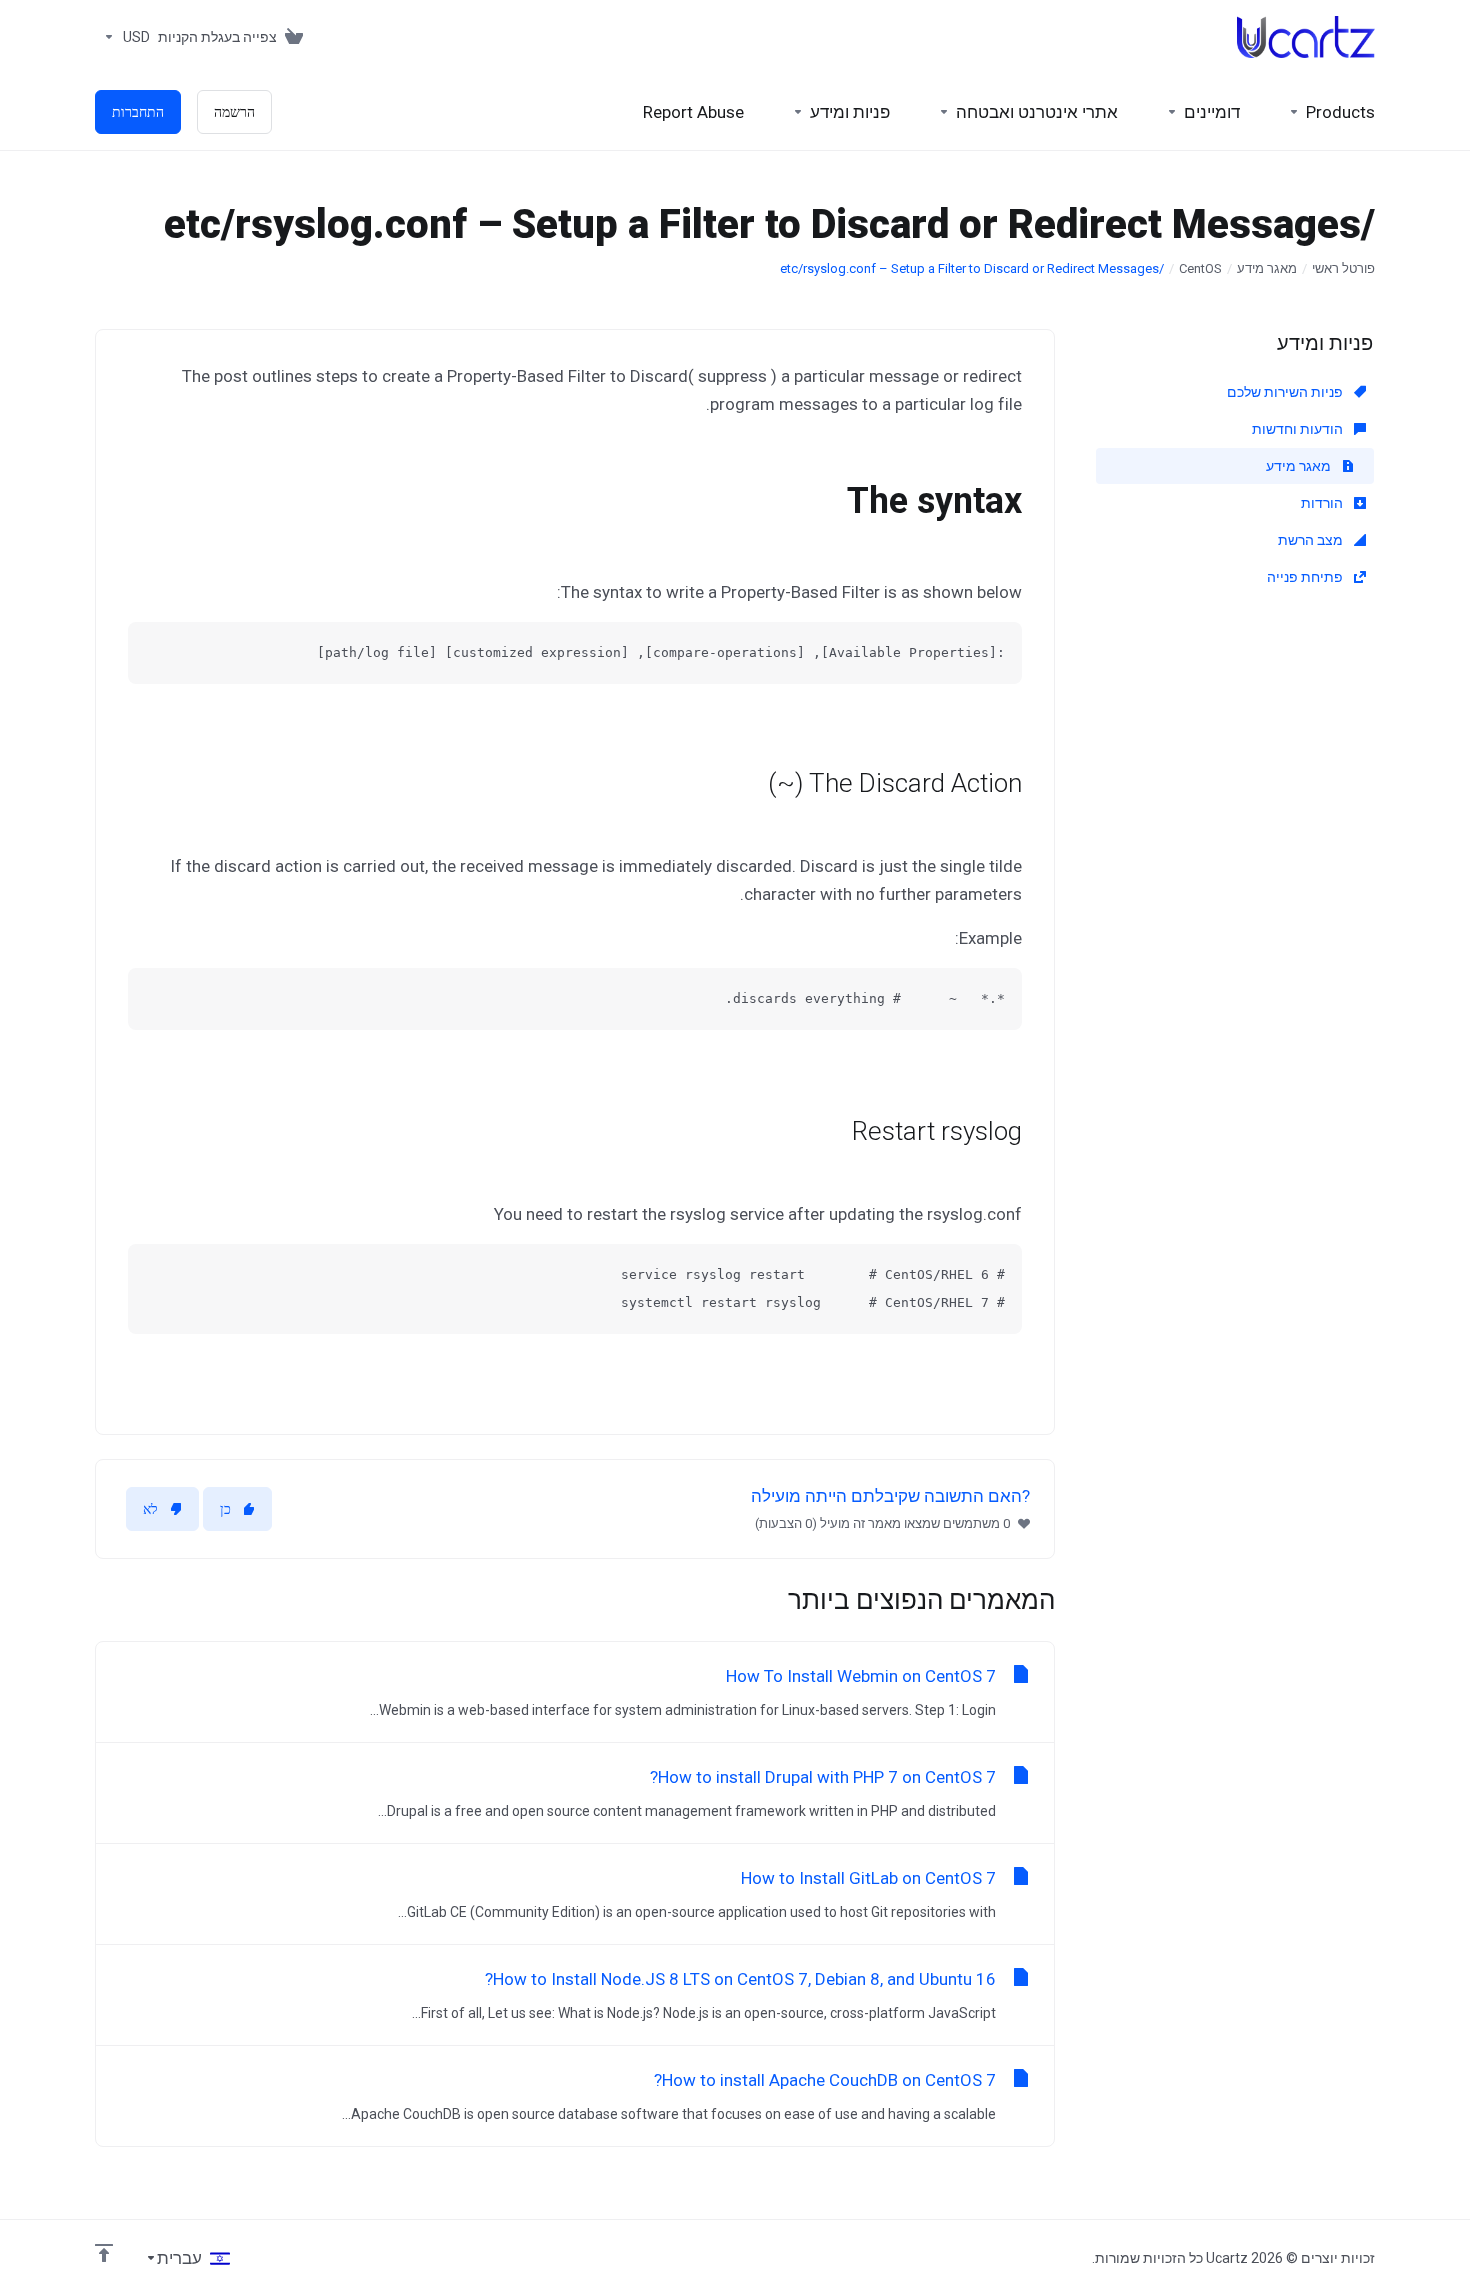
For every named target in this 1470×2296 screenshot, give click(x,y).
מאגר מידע (1267, 268)
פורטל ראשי (1343, 268)
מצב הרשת (1312, 540)
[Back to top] (104, 2253)
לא (150, 1509)
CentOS (1200, 268)
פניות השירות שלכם (1286, 392)
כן (225, 1509)
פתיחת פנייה (1306, 577)
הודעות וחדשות (1299, 429)
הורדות (1323, 503)
